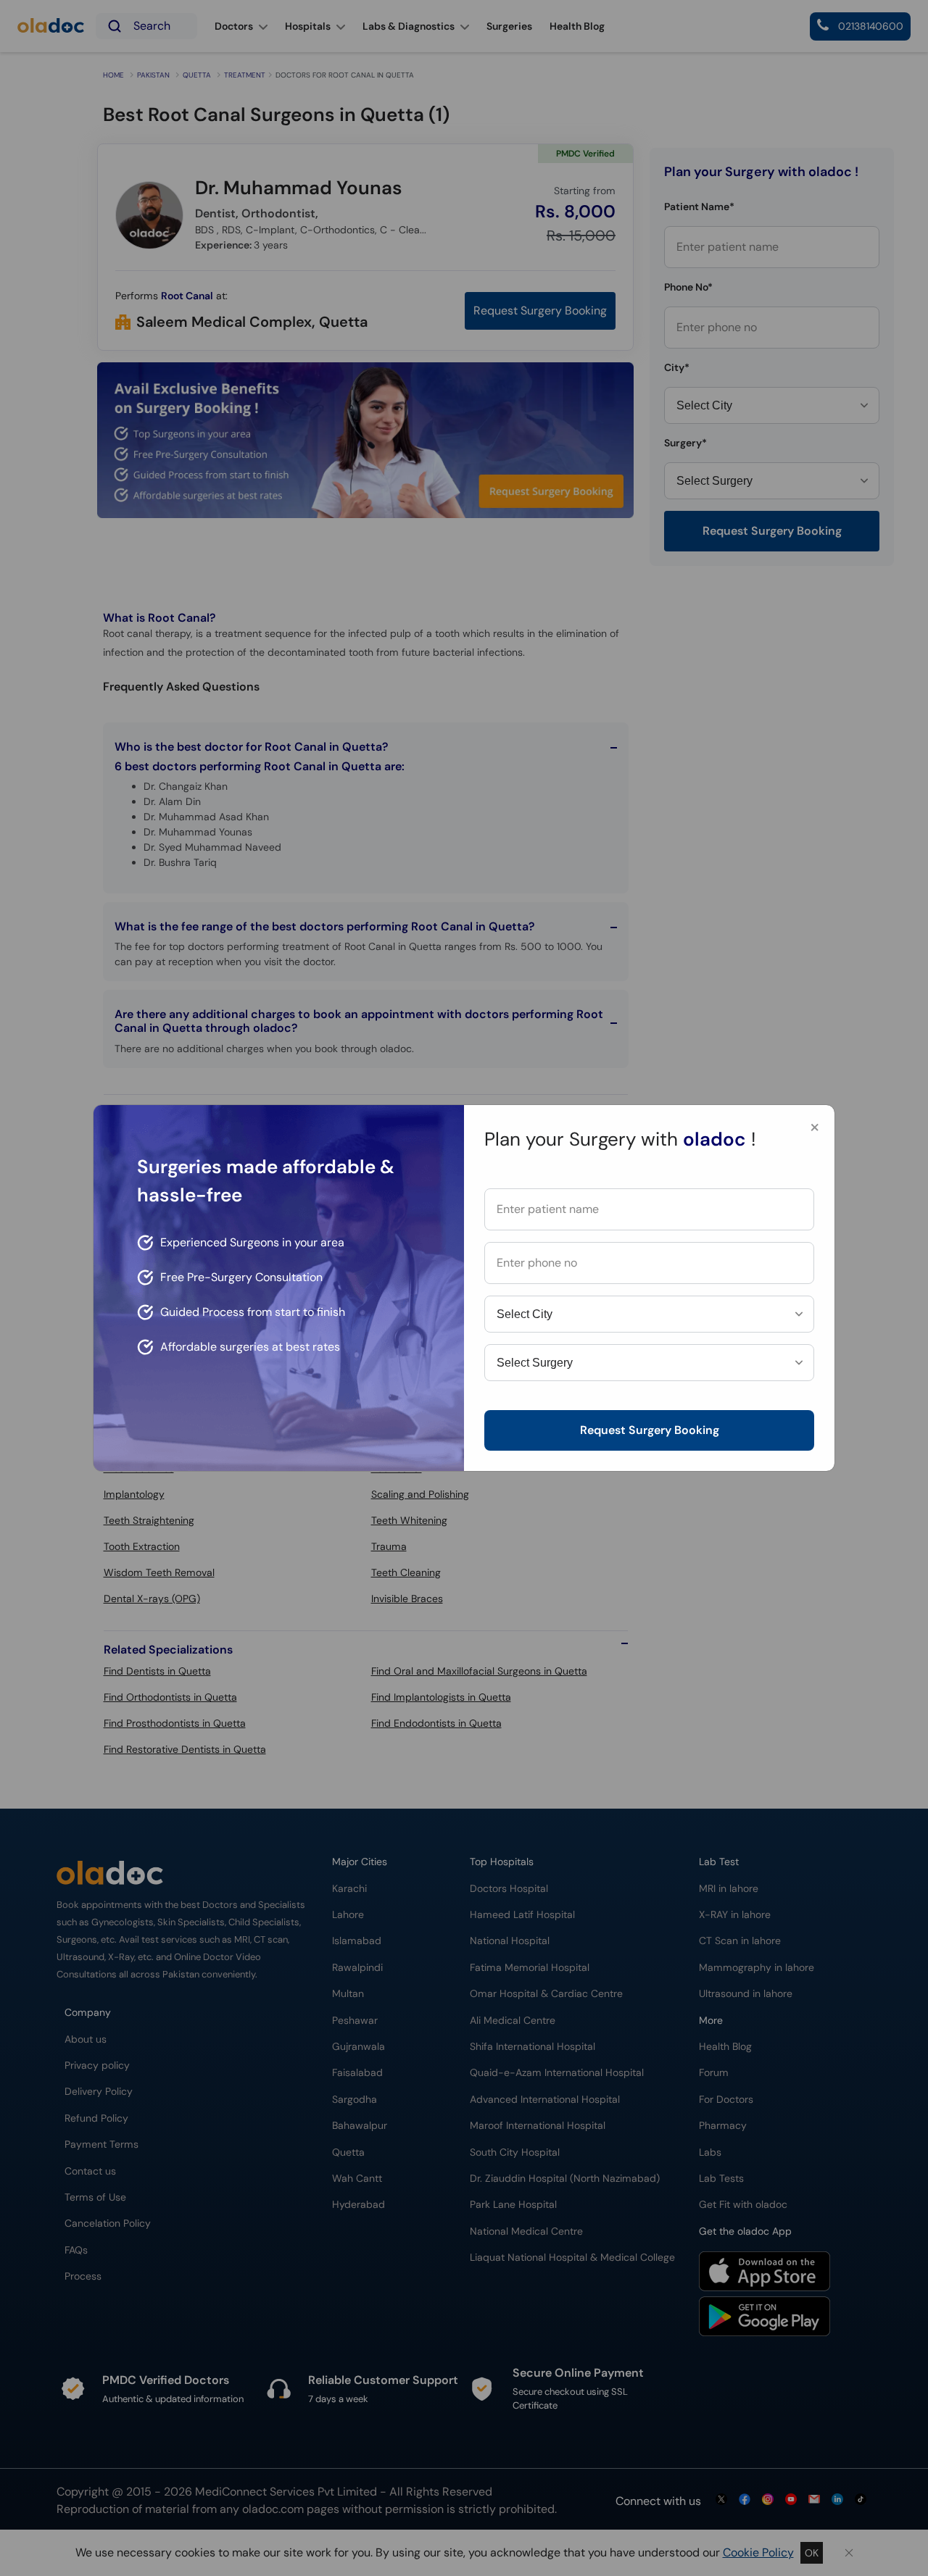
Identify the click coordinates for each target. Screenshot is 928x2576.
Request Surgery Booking (650, 1430)
